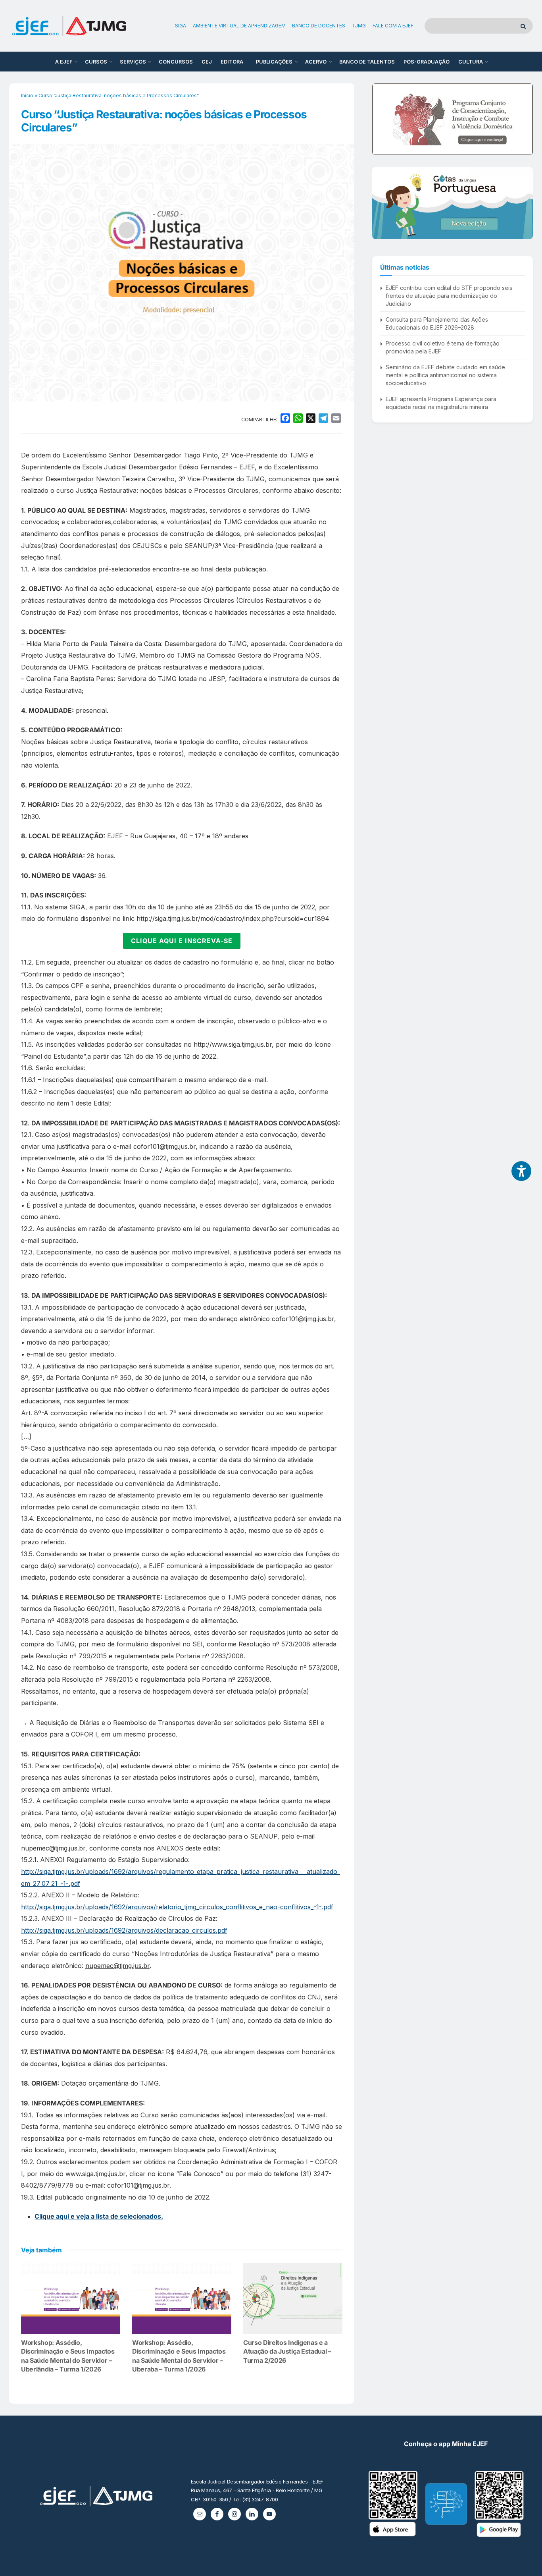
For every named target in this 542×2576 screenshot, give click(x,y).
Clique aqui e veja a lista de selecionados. (99, 2216)
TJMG (359, 26)
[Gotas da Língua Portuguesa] (453, 203)
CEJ (207, 62)
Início (27, 96)
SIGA (181, 26)
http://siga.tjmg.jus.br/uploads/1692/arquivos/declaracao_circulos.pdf (124, 1930)
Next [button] (524, 119)
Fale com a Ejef (393, 26)
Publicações (274, 62)
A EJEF (64, 62)
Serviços (133, 62)
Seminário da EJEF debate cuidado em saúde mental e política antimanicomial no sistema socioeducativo (445, 375)
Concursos (176, 62)
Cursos (96, 62)
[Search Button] (525, 26)
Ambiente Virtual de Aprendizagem (239, 26)
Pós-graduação (427, 62)
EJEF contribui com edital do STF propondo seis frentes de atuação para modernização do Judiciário (449, 295)
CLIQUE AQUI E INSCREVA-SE (182, 941)
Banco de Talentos (367, 62)
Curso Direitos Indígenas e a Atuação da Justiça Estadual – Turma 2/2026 (287, 2351)
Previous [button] (381, 119)
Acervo (316, 62)
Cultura (471, 62)
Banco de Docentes (319, 26)
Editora (232, 62)
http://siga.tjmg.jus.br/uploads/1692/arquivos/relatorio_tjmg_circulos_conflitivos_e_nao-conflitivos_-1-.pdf (177, 1907)
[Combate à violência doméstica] (453, 119)
